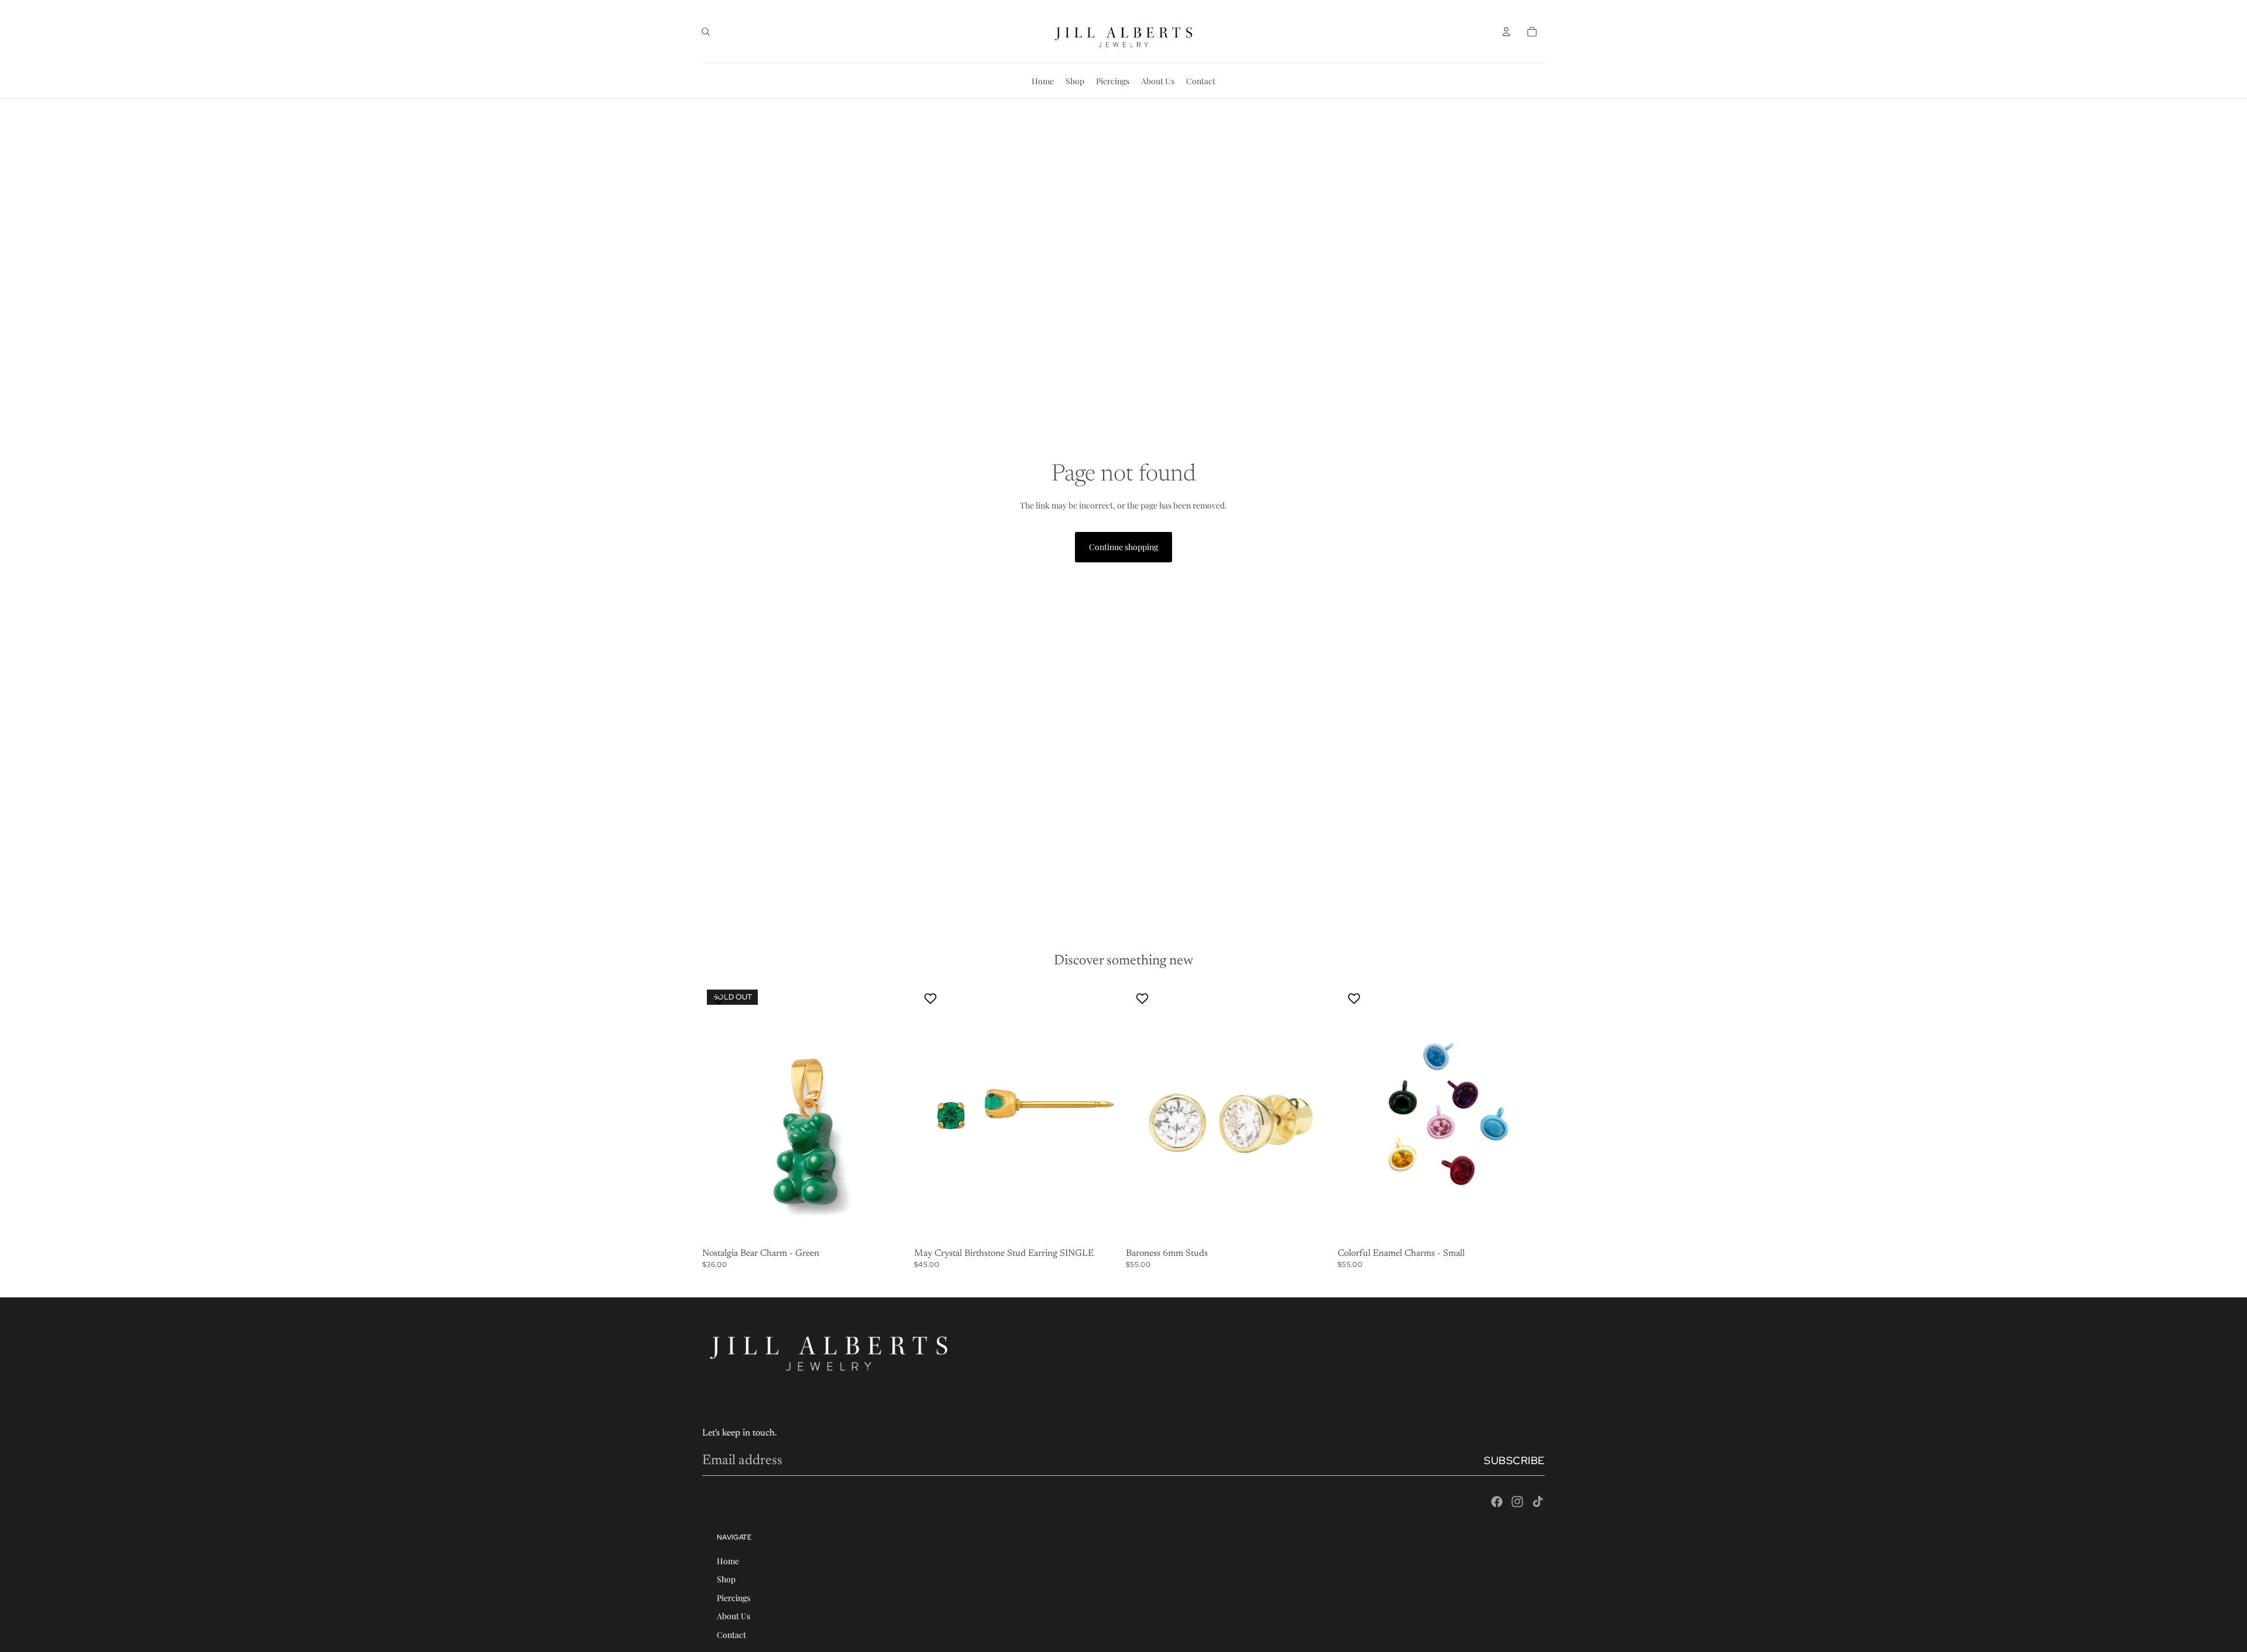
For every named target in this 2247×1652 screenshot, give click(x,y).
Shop (726, 1579)
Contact (731, 1635)
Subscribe (1514, 1460)
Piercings (733, 1598)
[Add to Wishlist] (720, 998)
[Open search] (706, 32)
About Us (733, 1616)
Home (728, 1561)
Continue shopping (1123, 547)
